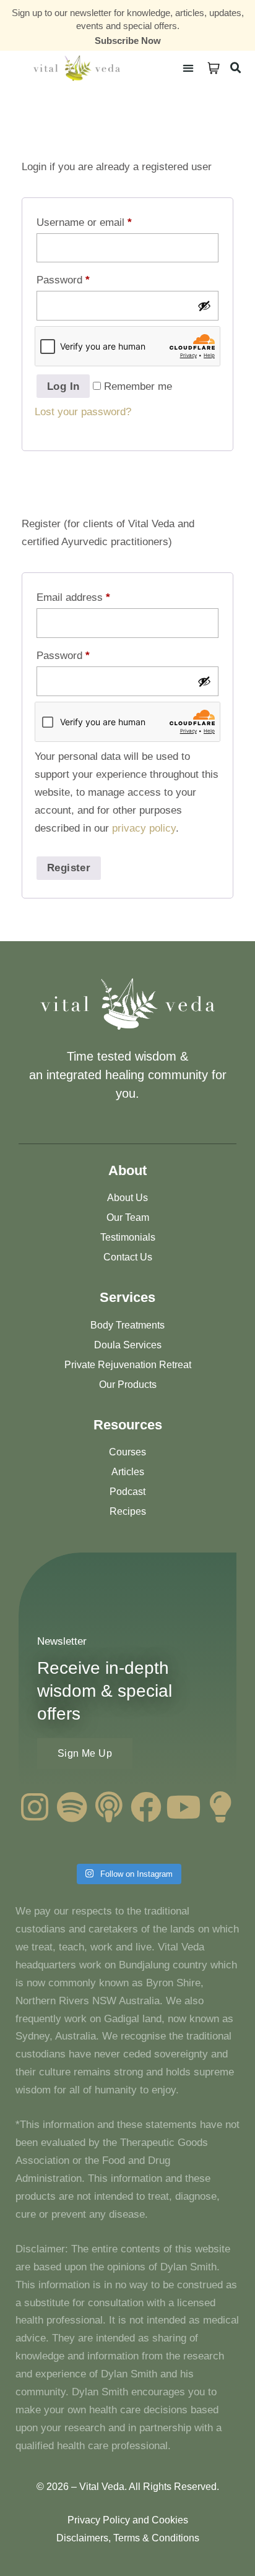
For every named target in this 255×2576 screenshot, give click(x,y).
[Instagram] (35, 1807)
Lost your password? (83, 412)
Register (69, 868)
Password (63, 280)
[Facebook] (146, 1807)
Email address (73, 597)
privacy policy (144, 828)
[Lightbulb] (220, 1807)
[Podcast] (109, 1807)
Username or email (84, 222)
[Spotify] (72, 1807)
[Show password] (204, 306)
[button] (188, 68)
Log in (63, 386)
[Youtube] (183, 1807)
